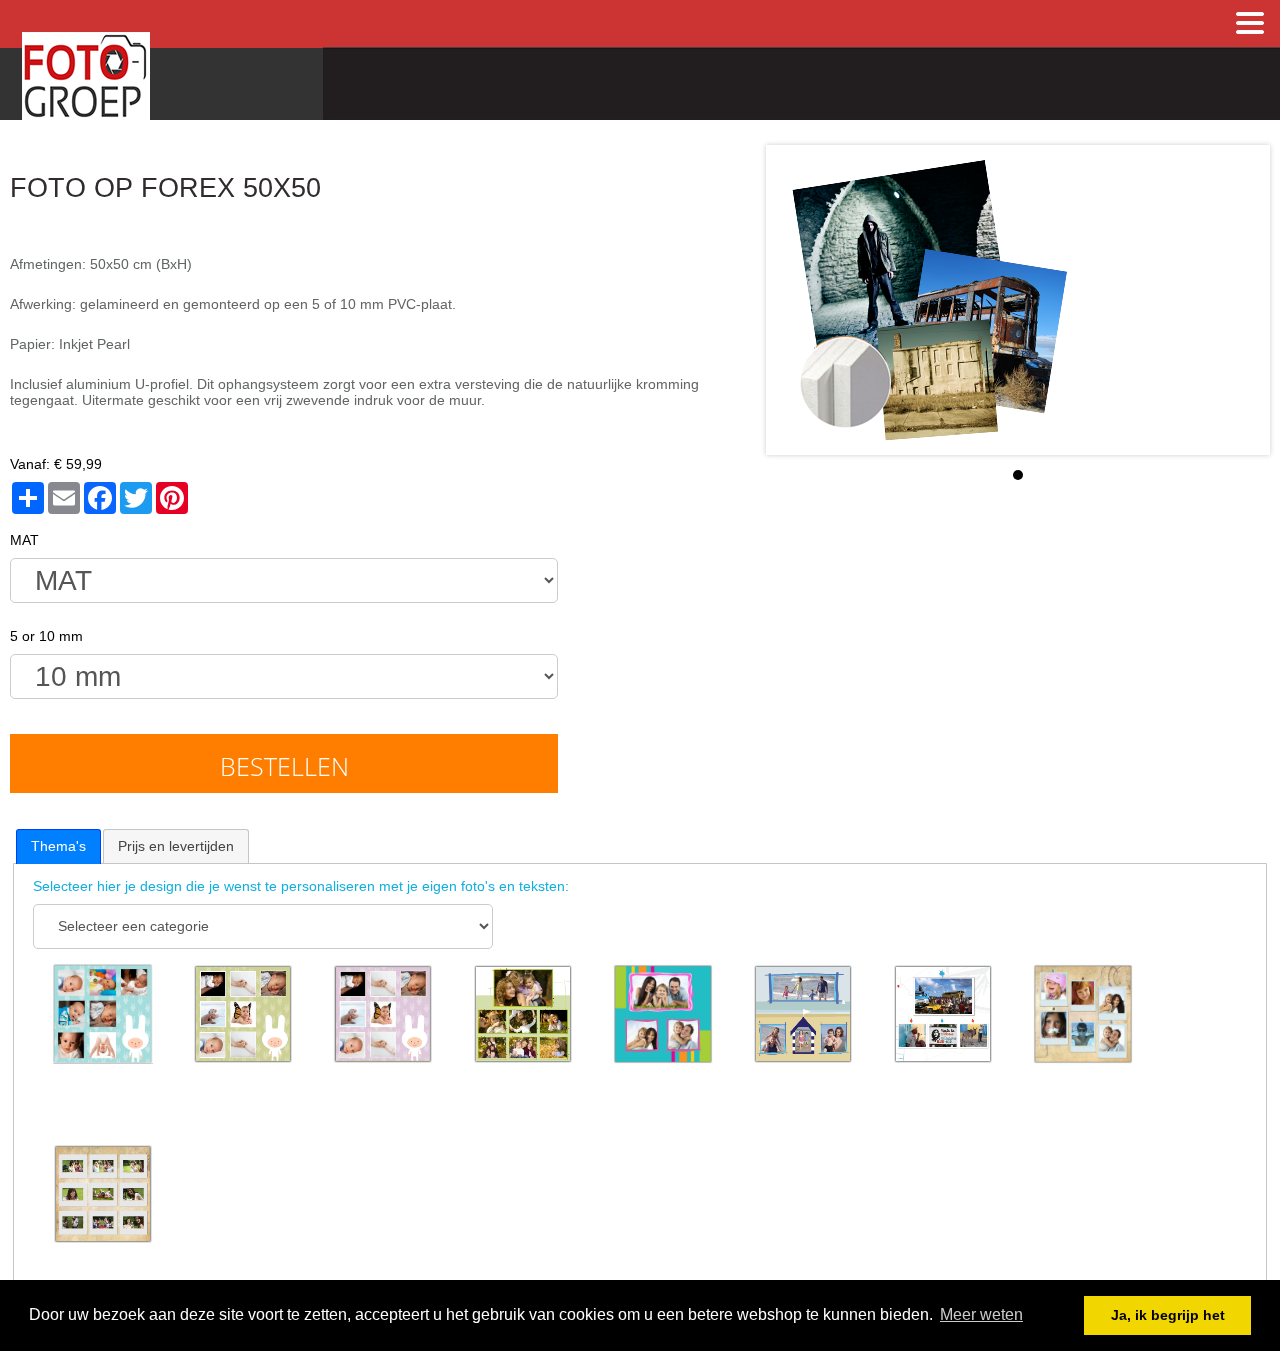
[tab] (58, 846)
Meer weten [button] (981, 1314)
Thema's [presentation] (58, 846)
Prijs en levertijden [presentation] (176, 846)
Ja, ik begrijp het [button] (1168, 1315)
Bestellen (284, 766)
